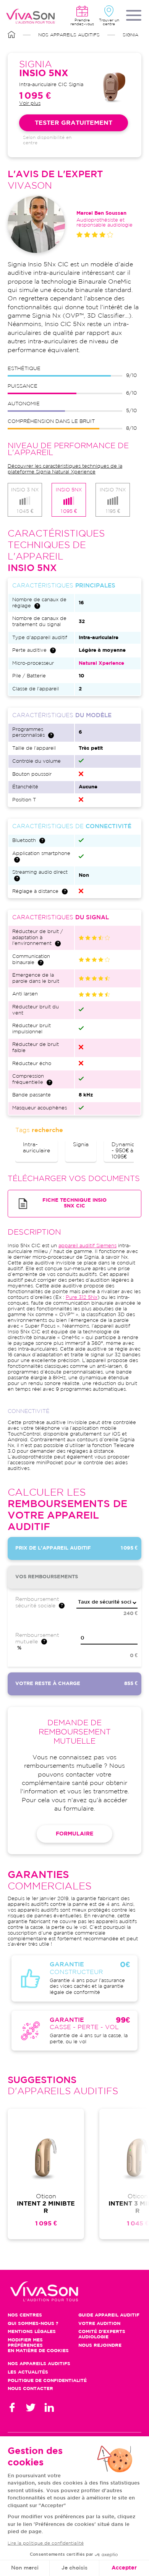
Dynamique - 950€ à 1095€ (126, 1151)
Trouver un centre (109, 22)
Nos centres (25, 2315)
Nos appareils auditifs (69, 35)
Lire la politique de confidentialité (46, 2543)
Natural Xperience (101, 663)
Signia (130, 35)
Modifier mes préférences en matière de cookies (38, 2345)
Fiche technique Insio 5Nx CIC (74, 1203)
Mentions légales (32, 2332)
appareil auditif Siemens (87, 1246)
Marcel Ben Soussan (101, 213)
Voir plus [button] (30, 104)
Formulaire (74, 1834)
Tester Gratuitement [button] (74, 123)
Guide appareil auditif (109, 2315)
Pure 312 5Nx (82, 1298)
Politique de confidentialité (47, 2381)
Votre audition (99, 2324)
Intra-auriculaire (36, 1148)
